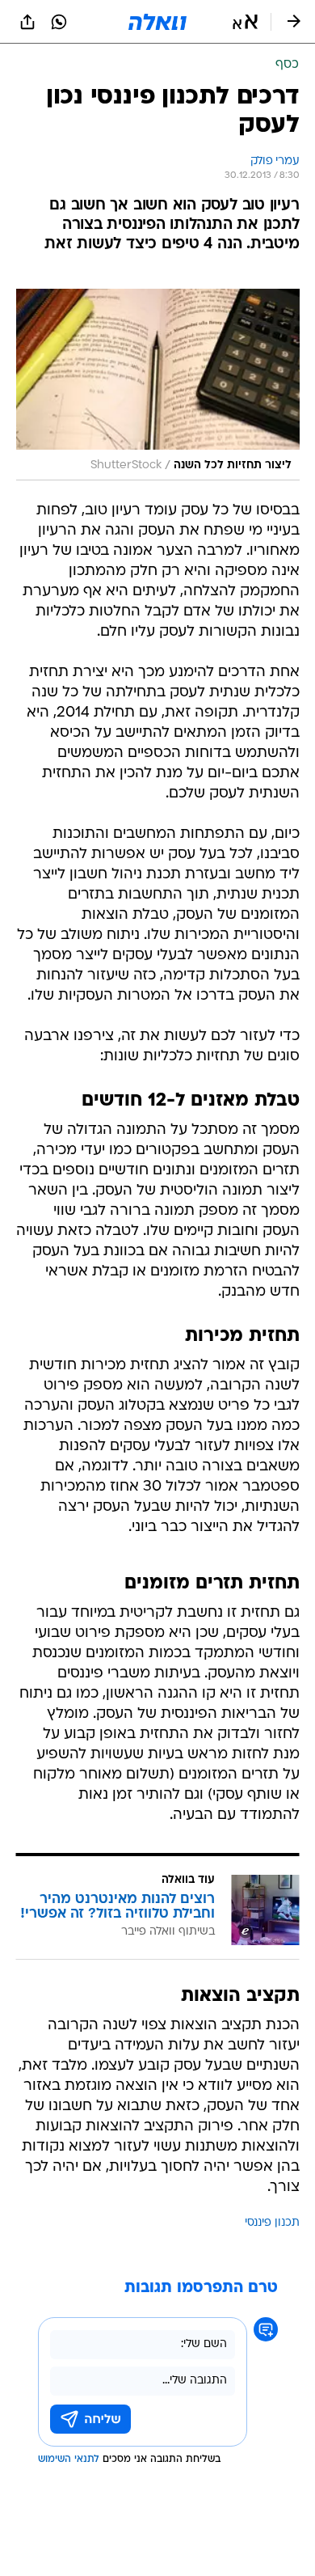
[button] (245, 22)
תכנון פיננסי (272, 2223)
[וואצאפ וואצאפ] (59, 22)
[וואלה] (157, 22)
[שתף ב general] (27, 22)
